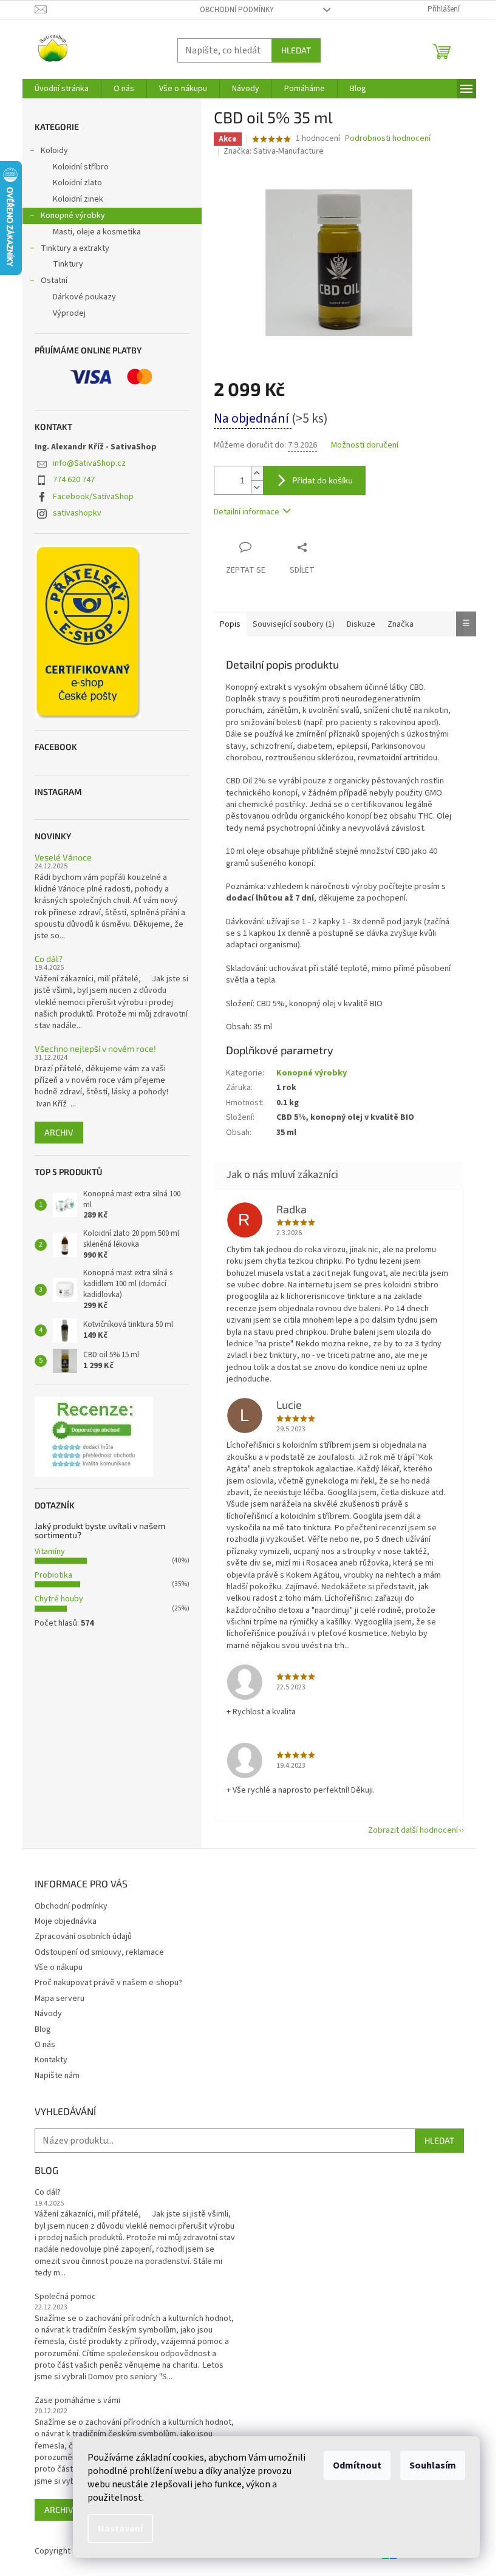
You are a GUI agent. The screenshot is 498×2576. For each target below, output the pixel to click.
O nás (45, 2045)
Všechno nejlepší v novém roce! (95, 1048)
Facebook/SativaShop (93, 497)
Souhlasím (433, 2465)
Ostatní (54, 281)
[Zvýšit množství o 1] (257, 473)
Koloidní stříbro (81, 167)
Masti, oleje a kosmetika (97, 232)
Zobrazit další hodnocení (413, 1830)
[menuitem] (62, 89)
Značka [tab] (401, 624)
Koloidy (54, 151)
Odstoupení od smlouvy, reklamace (99, 1952)
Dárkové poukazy (84, 297)
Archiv (59, 1132)
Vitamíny (50, 1552)
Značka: (274, 151)
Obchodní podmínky (237, 10)
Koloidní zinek (78, 199)
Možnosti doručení (365, 445)
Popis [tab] (230, 624)
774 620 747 (74, 480)
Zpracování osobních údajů (83, 1937)
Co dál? (49, 959)
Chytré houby (59, 1599)
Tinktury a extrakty (75, 248)
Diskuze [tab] (361, 624)
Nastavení (120, 2529)
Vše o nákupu (59, 1968)
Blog (43, 2029)
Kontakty (51, 2060)
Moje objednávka (66, 1921)
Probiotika (53, 1575)
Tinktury (68, 264)
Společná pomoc (65, 2297)
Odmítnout (357, 2465)
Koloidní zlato (77, 183)
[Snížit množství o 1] (257, 487)
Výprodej (69, 313)
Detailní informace (247, 512)
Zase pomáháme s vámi (77, 2401)
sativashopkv (77, 513)
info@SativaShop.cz (89, 463)
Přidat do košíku (322, 480)
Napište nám (57, 2076)
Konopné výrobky (73, 216)
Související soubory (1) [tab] (294, 624)
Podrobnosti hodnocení (388, 139)
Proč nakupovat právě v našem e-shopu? (108, 1983)
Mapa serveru (60, 1998)
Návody (48, 2014)
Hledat (296, 50)
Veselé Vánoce (63, 857)
